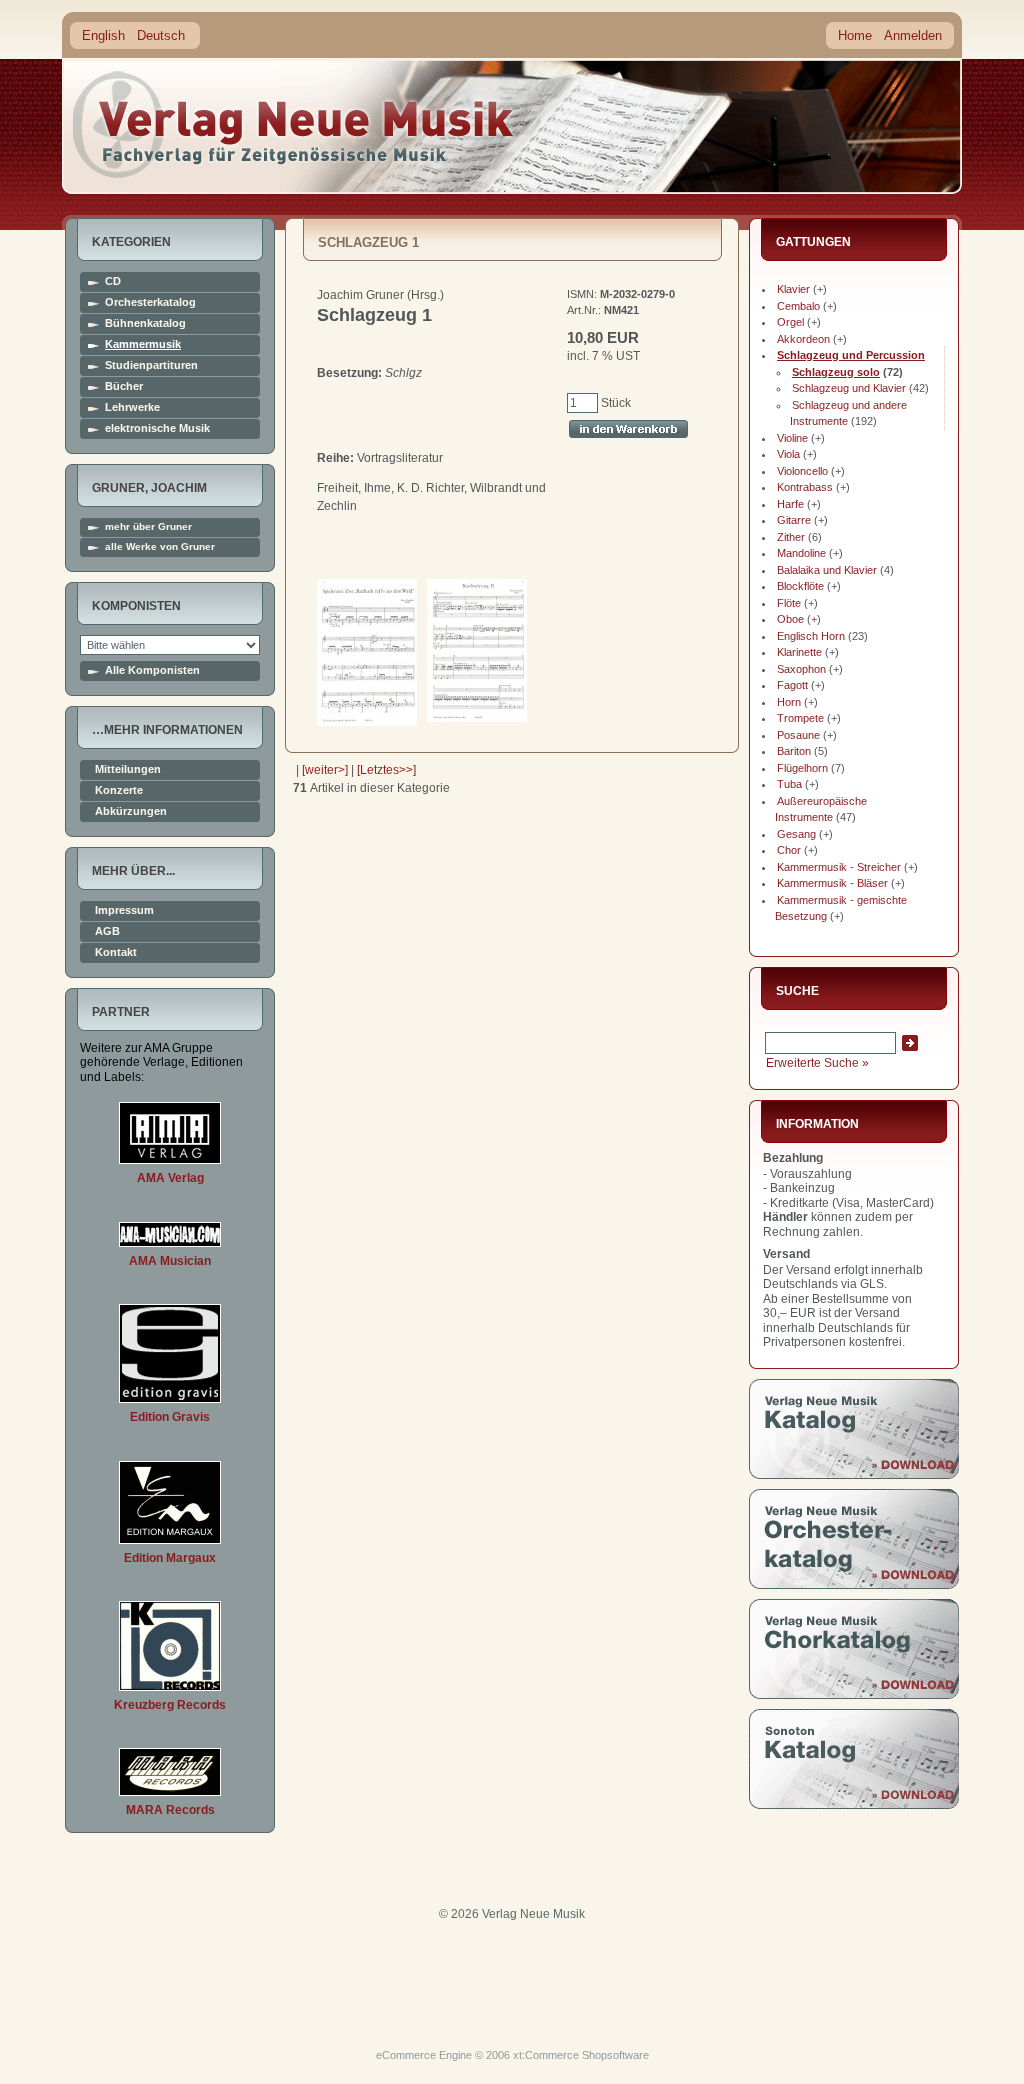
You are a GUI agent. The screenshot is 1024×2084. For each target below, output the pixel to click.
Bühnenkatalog (145, 323)
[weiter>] (325, 770)
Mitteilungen (128, 769)
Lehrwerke (132, 407)
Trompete (800, 718)
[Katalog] (854, 1475)
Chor (789, 850)
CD (113, 281)
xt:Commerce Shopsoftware (581, 2055)
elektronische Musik (157, 428)
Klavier (793, 289)
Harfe (790, 504)
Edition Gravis (170, 1417)
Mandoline (801, 553)
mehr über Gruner (148, 527)
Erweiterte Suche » (817, 1063)
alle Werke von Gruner (160, 547)
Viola (788, 454)
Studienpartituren (151, 365)
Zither (791, 537)
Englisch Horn (811, 636)
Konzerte (119, 790)
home (294, 124)
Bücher (124, 386)
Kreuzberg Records (170, 1705)
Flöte (789, 603)
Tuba (789, 784)
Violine (792, 438)
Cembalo (798, 306)
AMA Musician (170, 1261)
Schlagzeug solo (836, 372)
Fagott (792, 685)
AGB (107, 931)
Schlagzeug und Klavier (849, 388)
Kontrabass (805, 487)
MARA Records (170, 1810)
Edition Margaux (170, 1558)
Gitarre (794, 520)
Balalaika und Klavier (827, 570)
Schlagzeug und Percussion (851, 355)
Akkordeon (803, 339)
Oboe (790, 619)
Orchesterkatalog (150, 302)
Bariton (794, 751)
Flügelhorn (802, 768)
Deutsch (161, 35)
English (103, 35)
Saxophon (801, 669)
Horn (789, 702)
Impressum (124, 910)
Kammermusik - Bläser (832, 883)
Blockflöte (800, 586)
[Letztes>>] (386, 770)
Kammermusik (143, 344)
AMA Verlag (170, 1178)
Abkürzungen (131, 811)
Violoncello (802, 471)
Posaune (798, 735)
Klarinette (799, 652)
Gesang (796, 834)
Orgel (790, 322)
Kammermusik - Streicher (839, 867)
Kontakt (116, 952)
